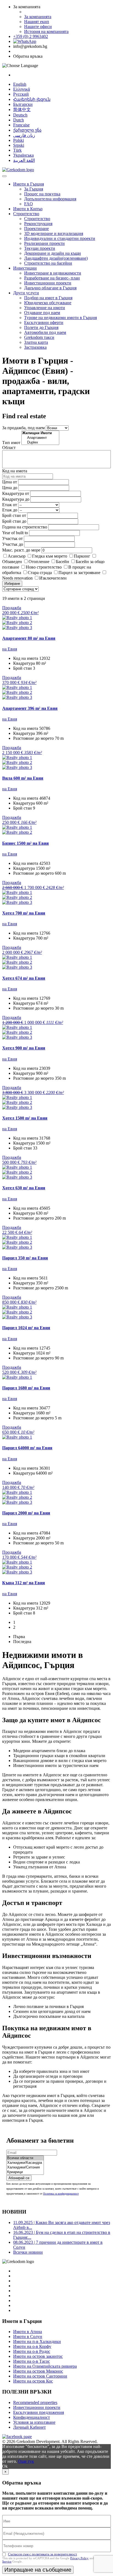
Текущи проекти (40, 248)
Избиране (12, 584)
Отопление (39, 562)
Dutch (19, 120)
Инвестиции (25, 268)
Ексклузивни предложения (39, 2412)
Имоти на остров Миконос (38, 2371)
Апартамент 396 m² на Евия (30, 708)
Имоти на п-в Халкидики (37, 2341)
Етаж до (10, 510)
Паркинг (82, 556)
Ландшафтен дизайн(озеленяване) (56, 258)
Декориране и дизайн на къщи (53, 253)
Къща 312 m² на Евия (24, 1583)
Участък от (12, 538)
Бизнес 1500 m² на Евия (26, 843)
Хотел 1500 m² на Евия (25, 1118)
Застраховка (35, 347)
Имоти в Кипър (28, 209)
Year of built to (15, 533)
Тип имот (11, 443)
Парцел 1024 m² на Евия (26, 1328)
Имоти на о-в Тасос (32, 2361)
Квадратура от (16, 493)
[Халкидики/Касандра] (25, 2163)
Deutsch (20, 115)
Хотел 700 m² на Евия (24, 913)
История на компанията (46, 31)
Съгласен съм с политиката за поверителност (43, 2554)
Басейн (63, 562)
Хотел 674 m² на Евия (24, 978)
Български (23, 104)
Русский (21, 94)
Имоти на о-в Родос (32, 2351)
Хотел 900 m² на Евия (24, 1048)
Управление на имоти (45, 308)
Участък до (13, 544)
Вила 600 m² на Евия (23, 778)
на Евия (10, 649)
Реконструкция (38, 224)
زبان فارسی (24, 135)
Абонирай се (19, 2178)
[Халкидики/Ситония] (25, 2168)
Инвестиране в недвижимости (53, 273)
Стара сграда (40, 573)
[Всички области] (25, 2158)
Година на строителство (25, 527)
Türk (17, 150)
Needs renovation (17, 578)
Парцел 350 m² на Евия (25, 1258)
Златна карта (36, 342)
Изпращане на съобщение (38, 2570)
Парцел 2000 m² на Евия (26, 1513)
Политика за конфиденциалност (61, 2194)
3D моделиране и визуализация (54, 233)
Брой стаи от (14, 515)
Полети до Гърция (41, 327)
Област (9, 448)
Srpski (19, 145)
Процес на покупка (42, 194)
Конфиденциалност (32, 2417)
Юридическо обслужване (48, 303)
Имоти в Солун (28, 2337)
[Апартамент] (40, 438)
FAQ (29, 204)
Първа (19, 1637)
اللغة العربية (24, 160)
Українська (23, 155)
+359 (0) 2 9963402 (31, 36)
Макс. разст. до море (21, 550)
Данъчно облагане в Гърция (50, 288)
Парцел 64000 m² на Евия (27, 1448)
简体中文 (22, 110)
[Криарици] (25, 2172)
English (20, 84)
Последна (22, 1642)
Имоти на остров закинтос (38, 2356)
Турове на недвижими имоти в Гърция (60, 318)
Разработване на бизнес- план (52, 278)
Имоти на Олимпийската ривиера (45, 2366)
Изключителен (53, 578)
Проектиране (36, 228)
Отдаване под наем (42, 313)
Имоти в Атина (28, 2332)
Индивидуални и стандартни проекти (60, 238)
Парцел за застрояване (79, 573)
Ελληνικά (22, 89)
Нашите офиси (38, 27)
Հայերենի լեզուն (32, 99)
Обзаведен (12, 562)
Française (21, 125)
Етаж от (10, 505)
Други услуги (26, 293)
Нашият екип (37, 22)
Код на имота (15, 471)
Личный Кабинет (29, 2427)
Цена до (10, 488)
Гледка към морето (50, 556)
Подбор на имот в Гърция (48, 298)
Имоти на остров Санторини (40, 2376)
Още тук (26, 2461)
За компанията (38, 17)
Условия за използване (34, 2422)
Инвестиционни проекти (48, 283)
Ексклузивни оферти (44, 322)
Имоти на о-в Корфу (32, 2346)
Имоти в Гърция (29, 184)
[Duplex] (40, 443)
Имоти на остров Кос (33, 2381)
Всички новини (28, 2252)
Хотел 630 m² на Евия (24, 1188)
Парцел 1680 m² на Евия (26, 1388)
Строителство (26, 214)
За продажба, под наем (23, 428)
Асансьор (17, 556)
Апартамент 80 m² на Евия (29, 638)
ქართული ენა (27, 130)
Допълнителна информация (50, 199)
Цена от (10, 482)
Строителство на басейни (48, 263)
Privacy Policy (79, 2558)
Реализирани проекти (44, 243)
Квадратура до (16, 499)
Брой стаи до (14, 521)
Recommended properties (35, 2402)
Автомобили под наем (45, 332)
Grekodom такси (39, 337)
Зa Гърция (34, 189)
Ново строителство (44, 567)
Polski (19, 140)
